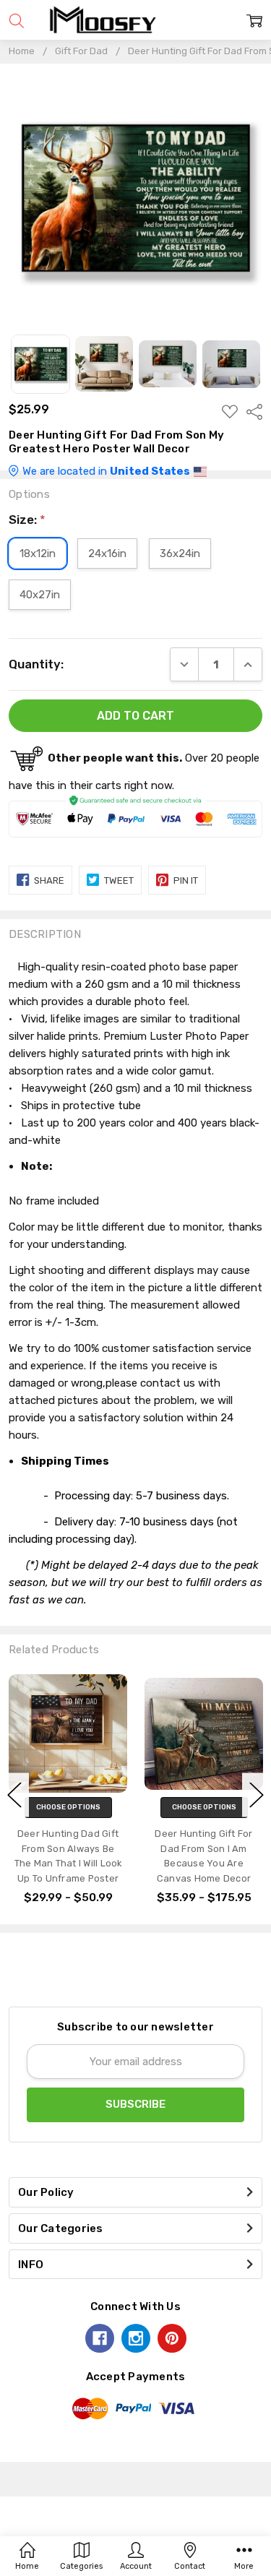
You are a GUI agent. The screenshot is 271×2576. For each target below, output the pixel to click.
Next (257, 1795)
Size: (27, 520)
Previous (14, 1795)
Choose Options (68, 1807)
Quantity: (36, 664)
